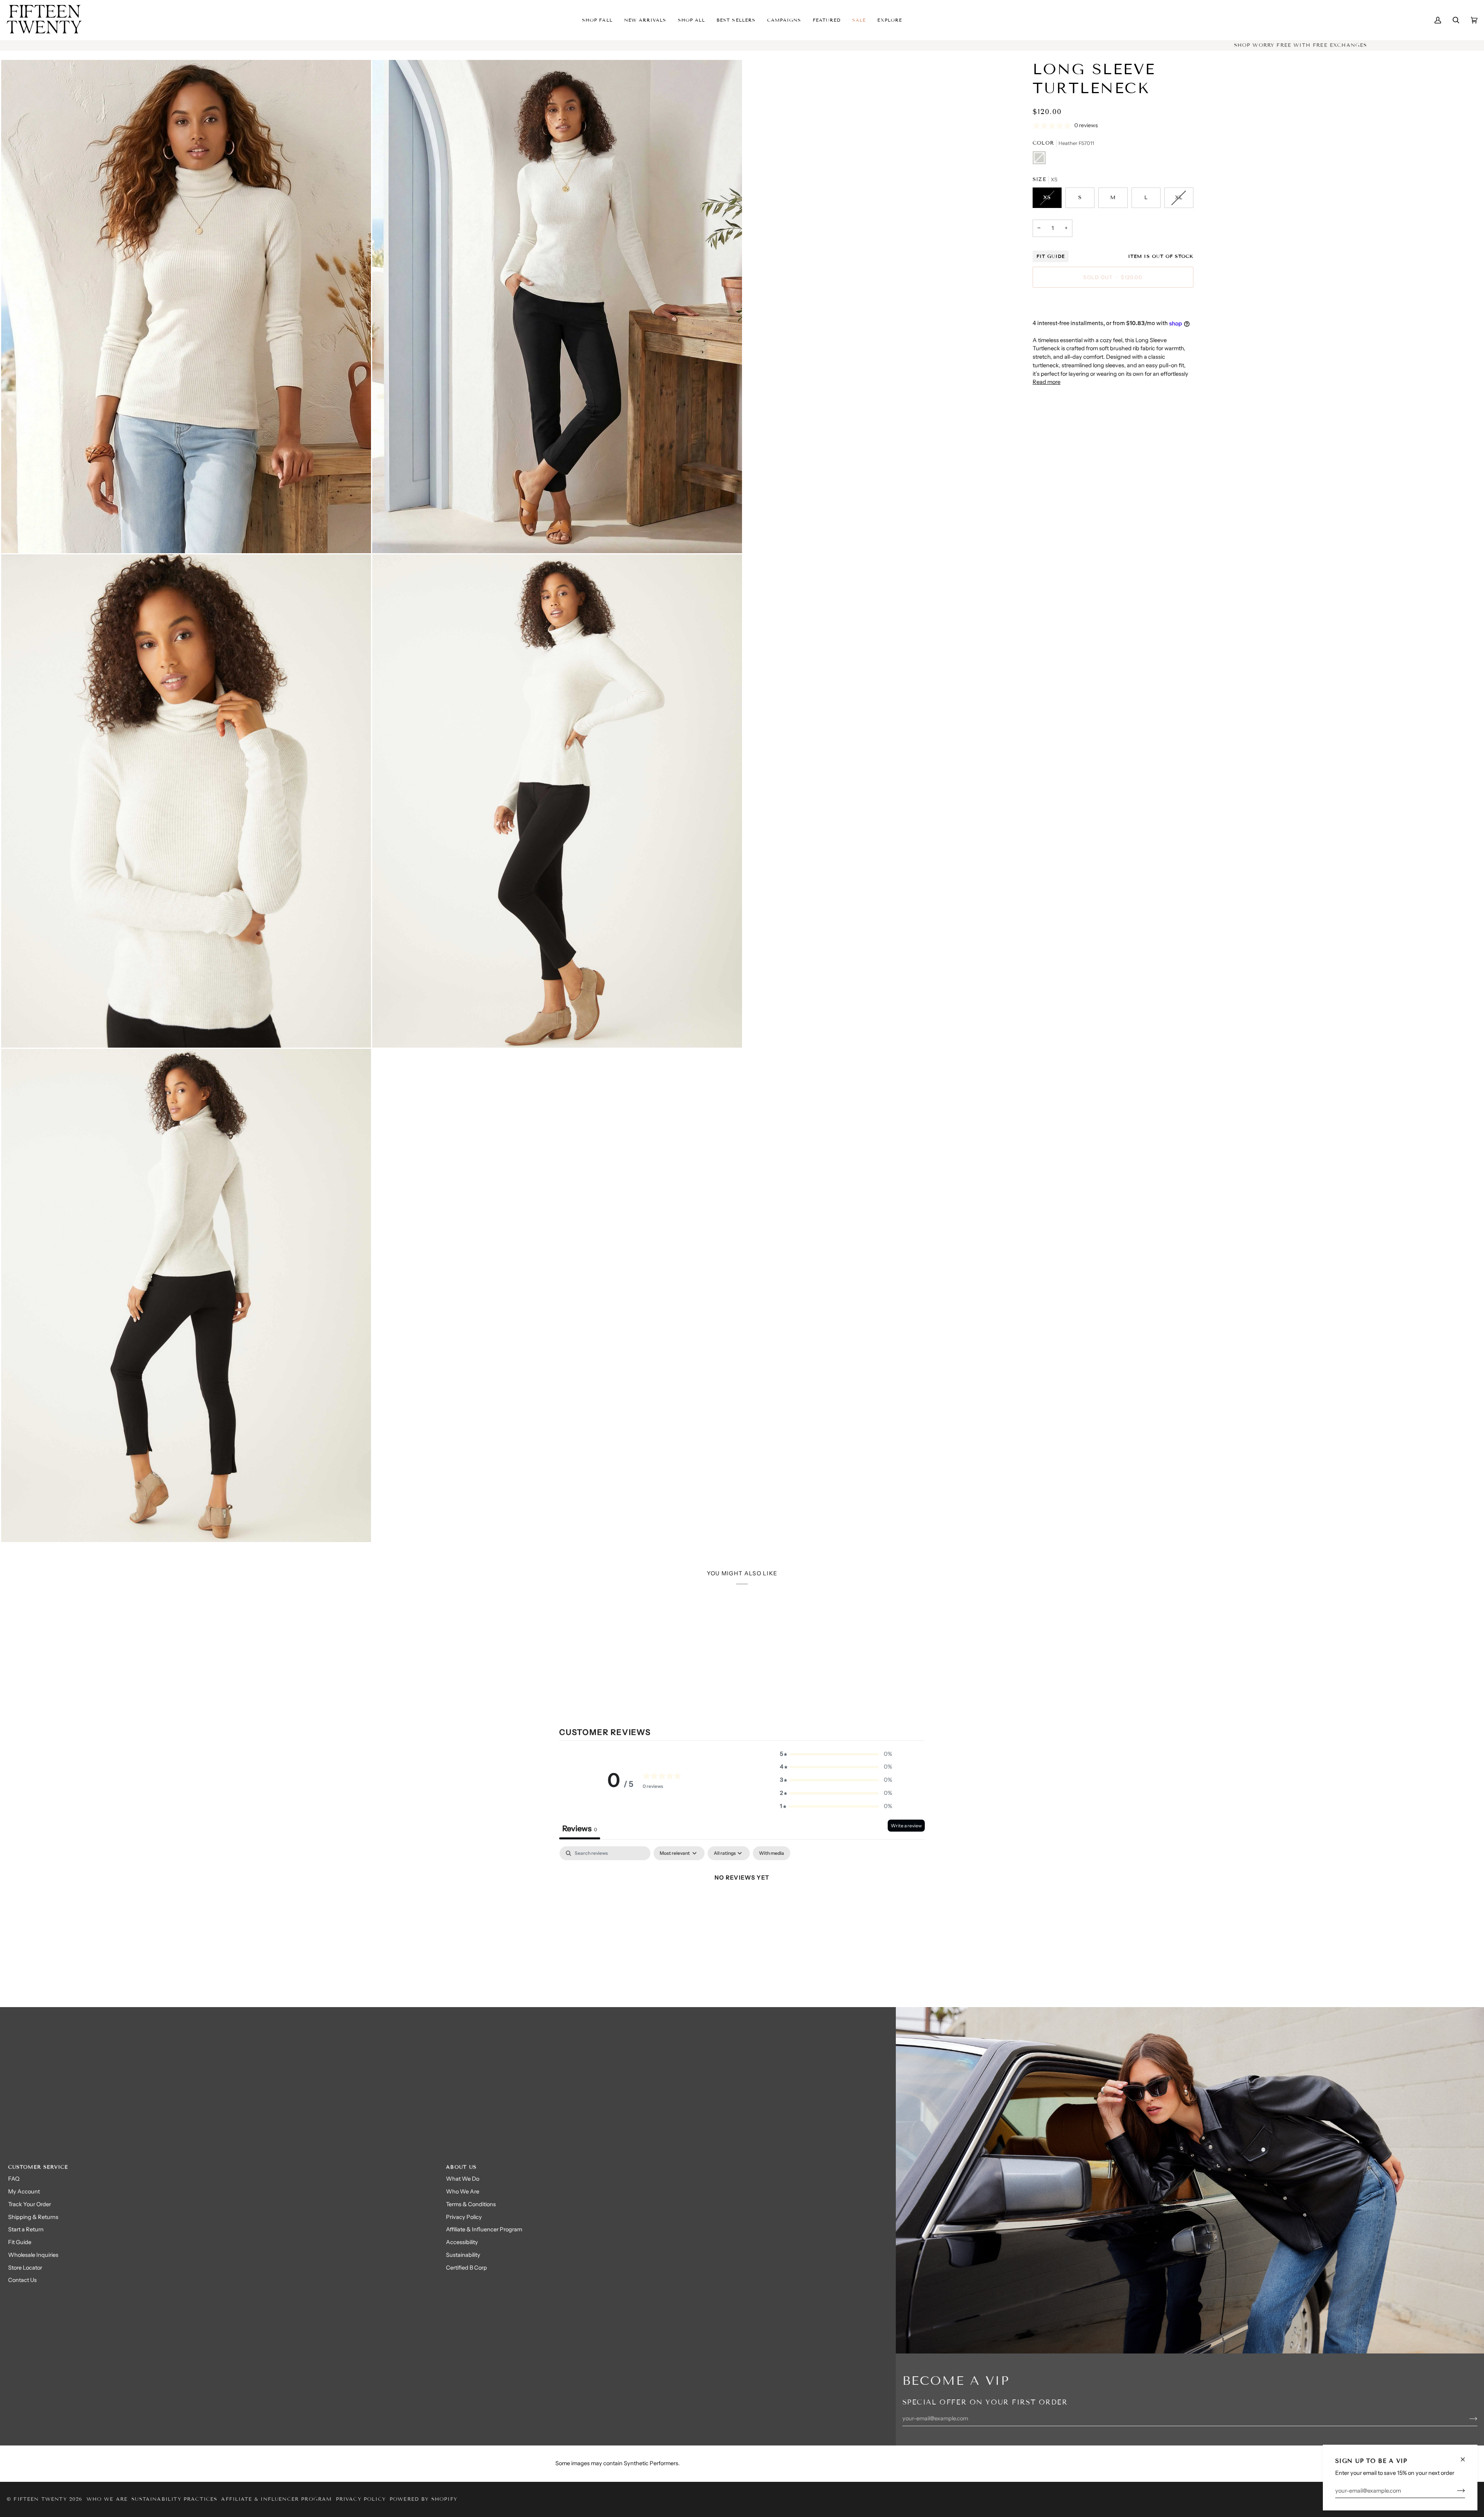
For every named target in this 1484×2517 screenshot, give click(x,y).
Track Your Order (30, 2204)
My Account (24, 2192)
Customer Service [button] (38, 2167)
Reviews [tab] (580, 1829)
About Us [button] (461, 2167)
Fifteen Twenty (40, 2499)
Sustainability (463, 2255)
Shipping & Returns (33, 2217)
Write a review (906, 1826)
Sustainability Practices (174, 2499)
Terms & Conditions (471, 2204)
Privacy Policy (464, 2217)
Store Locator (25, 2268)
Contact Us (22, 2280)
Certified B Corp (466, 2268)
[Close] (1466, 2456)
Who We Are (463, 2192)
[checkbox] (772, 1853)
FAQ (14, 2179)
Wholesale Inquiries (33, 2255)
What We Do (463, 2179)
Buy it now (1113, 304)
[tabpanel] (742, 1904)
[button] (645, 20)
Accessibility (462, 2242)
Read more (1047, 382)
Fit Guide (1051, 256)
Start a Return (26, 2229)
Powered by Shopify (423, 2499)
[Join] (1455, 2491)
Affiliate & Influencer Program (484, 2229)
